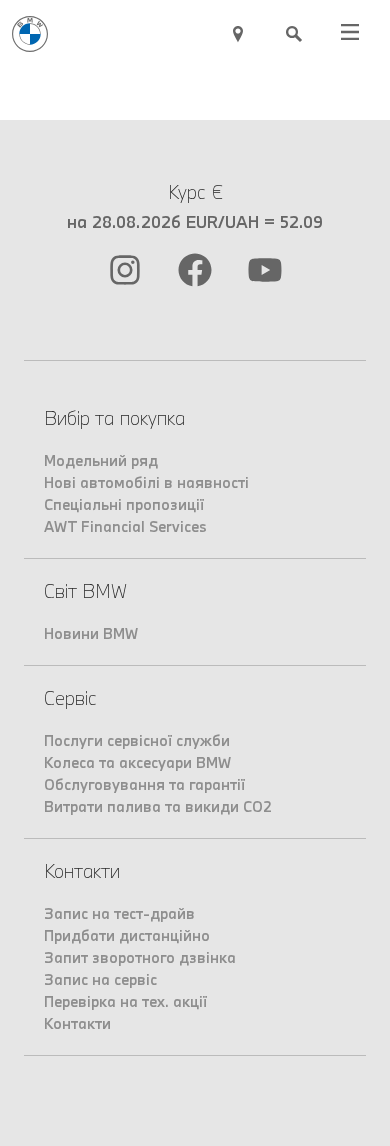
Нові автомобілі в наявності (146, 482)
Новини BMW (91, 633)
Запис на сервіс (100, 979)
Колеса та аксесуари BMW (137, 762)
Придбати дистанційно (127, 935)
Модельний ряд (101, 460)
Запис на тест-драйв (119, 913)
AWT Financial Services (125, 526)
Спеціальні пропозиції (124, 504)
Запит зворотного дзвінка (140, 957)
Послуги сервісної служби (137, 740)
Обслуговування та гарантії (144, 784)
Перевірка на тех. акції (125, 1001)
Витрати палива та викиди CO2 (158, 806)
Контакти (77, 1023)
